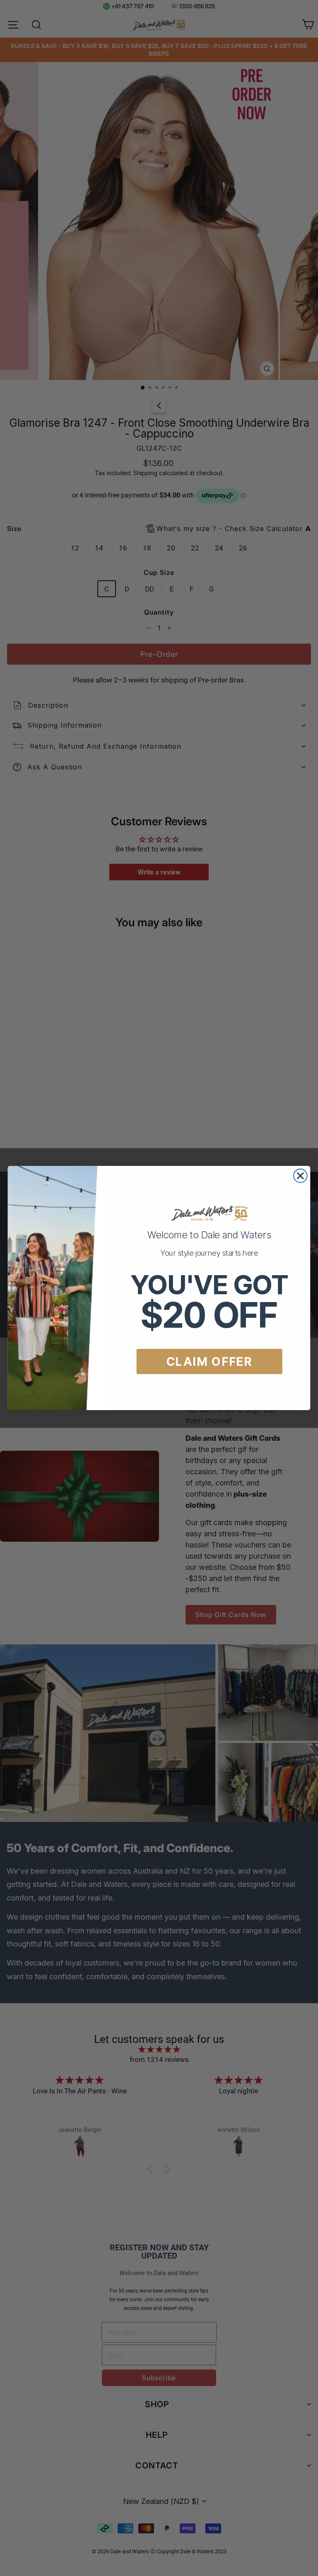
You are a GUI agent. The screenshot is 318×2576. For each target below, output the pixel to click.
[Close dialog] (300, 1176)
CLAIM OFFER (210, 1362)
